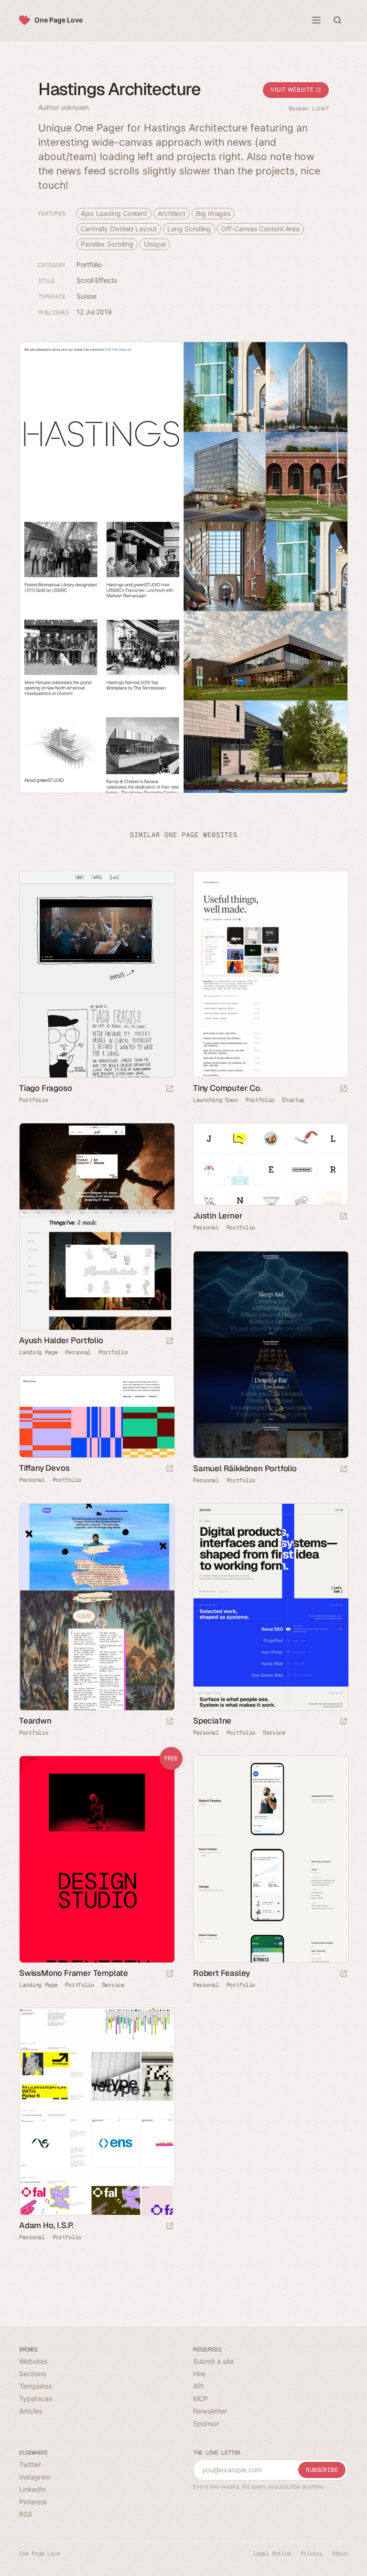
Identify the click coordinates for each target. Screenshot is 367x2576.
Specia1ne (212, 1721)
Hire (199, 2374)
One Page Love (59, 20)
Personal (78, 1352)
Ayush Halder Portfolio (61, 1340)
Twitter (30, 2464)
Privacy (312, 2554)
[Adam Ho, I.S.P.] (97, 2112)
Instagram (35, 2477)
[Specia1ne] (270, 1607)
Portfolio (89, 264)
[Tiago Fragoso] (97, 974)
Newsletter (210, 2411)
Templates (35, 2386)
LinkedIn (32, 2489)
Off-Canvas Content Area (260, 229)
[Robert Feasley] (270, 1859)
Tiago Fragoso (45, 1088)
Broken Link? (309, 108)
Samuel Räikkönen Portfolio (245, 1468)
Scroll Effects (97, 280)
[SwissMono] (97, 1859)
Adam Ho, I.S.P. (47, 2225)
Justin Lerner (218, 1216)
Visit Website (293, 90)
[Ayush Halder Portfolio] (97, 1227)
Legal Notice (272, 2554)
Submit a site (213, 2361)
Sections (32, 2374)
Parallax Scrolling (107, 244)
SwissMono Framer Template (74, 1973)
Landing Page (38, 1352)
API (198, 2386)
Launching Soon (216, 1100)
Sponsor (206, 2423)
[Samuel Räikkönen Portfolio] (270, 1355)
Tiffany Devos (44, 1468)
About (340, 2554)
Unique (155, 244)
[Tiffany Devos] (97, 1417)
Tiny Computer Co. (227, 1088)
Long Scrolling (189, 229)
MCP (200, 2398)
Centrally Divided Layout (119, 229)
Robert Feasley (221, 1973)
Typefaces (36, 2398)
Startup (293, 1100)
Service (274, 1733)
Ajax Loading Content (114, 213)
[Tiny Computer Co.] (270, 974)
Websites (33, 2361)
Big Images (213, 213)
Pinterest (33, 2502)
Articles (31, 2411)
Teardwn (35, 1721)
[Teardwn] (97, 1607)
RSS (26, 2514)
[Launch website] (170, 1089)
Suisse (86, 296)
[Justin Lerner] (270, 1164)
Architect (172, 213)
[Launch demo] (170, 1974)
